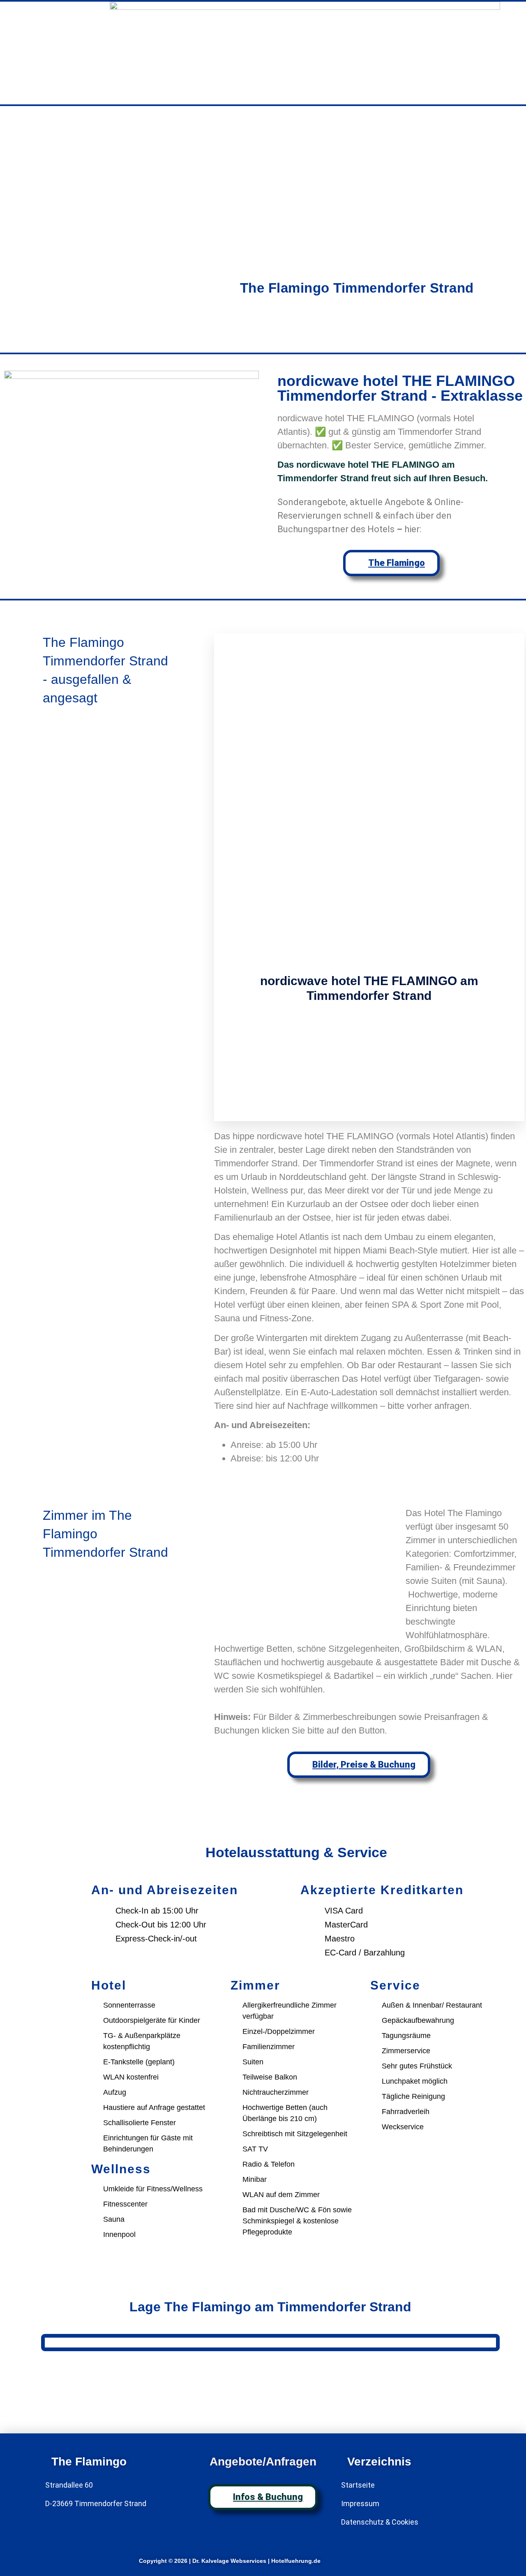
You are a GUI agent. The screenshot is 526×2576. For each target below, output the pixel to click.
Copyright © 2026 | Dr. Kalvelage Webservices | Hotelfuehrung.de (230, 2561)
